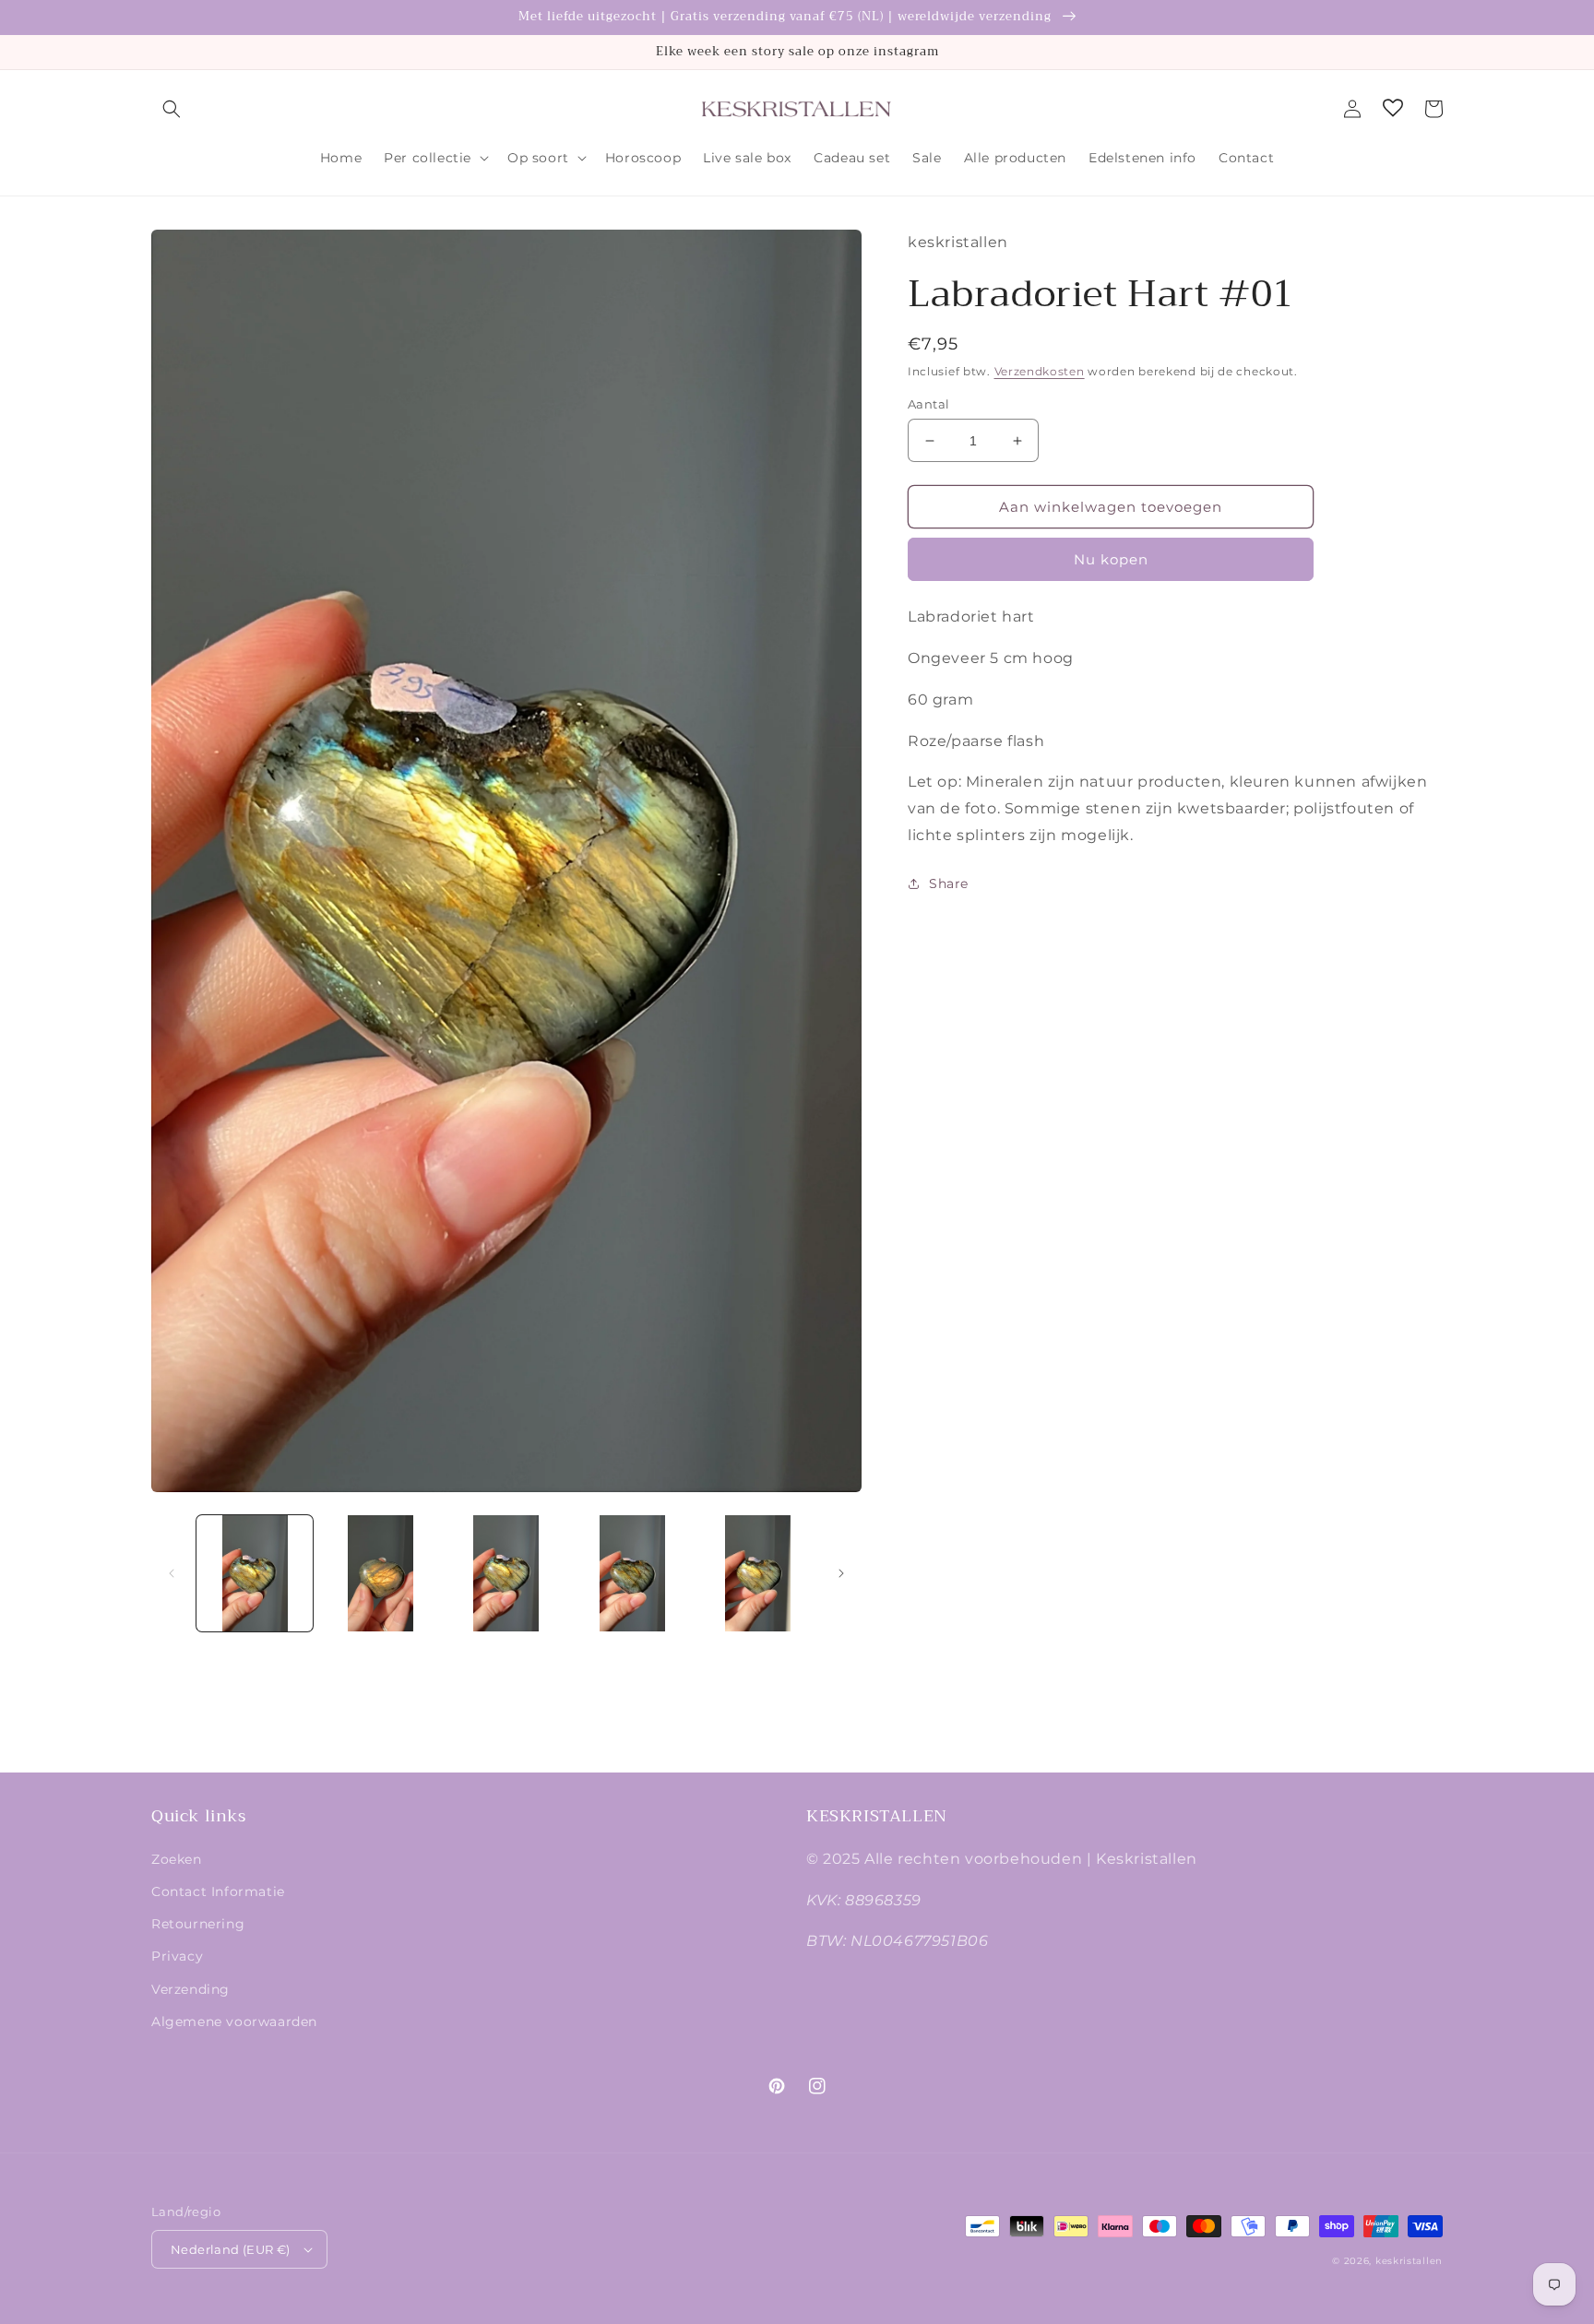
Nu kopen (1111, 559)
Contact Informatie (218, 1891)
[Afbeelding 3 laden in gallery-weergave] (506, 1573)
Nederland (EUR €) (231, 2249)
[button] (172, 109)
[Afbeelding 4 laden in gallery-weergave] (632, 1573)
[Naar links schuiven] (172, 1573)
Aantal (928, 404)
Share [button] (949, 883)
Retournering (198, 1924)
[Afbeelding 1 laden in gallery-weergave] (255, 1573)
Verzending (190, 1989)
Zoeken (177, 1859)
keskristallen (1409, 2261)
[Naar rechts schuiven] (841, 1573)
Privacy (177, 1956)
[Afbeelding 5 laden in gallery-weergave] (758, 1573)
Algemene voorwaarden (234, 2022)
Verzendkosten (1040, 371)
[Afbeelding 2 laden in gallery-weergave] (380, 1573)
